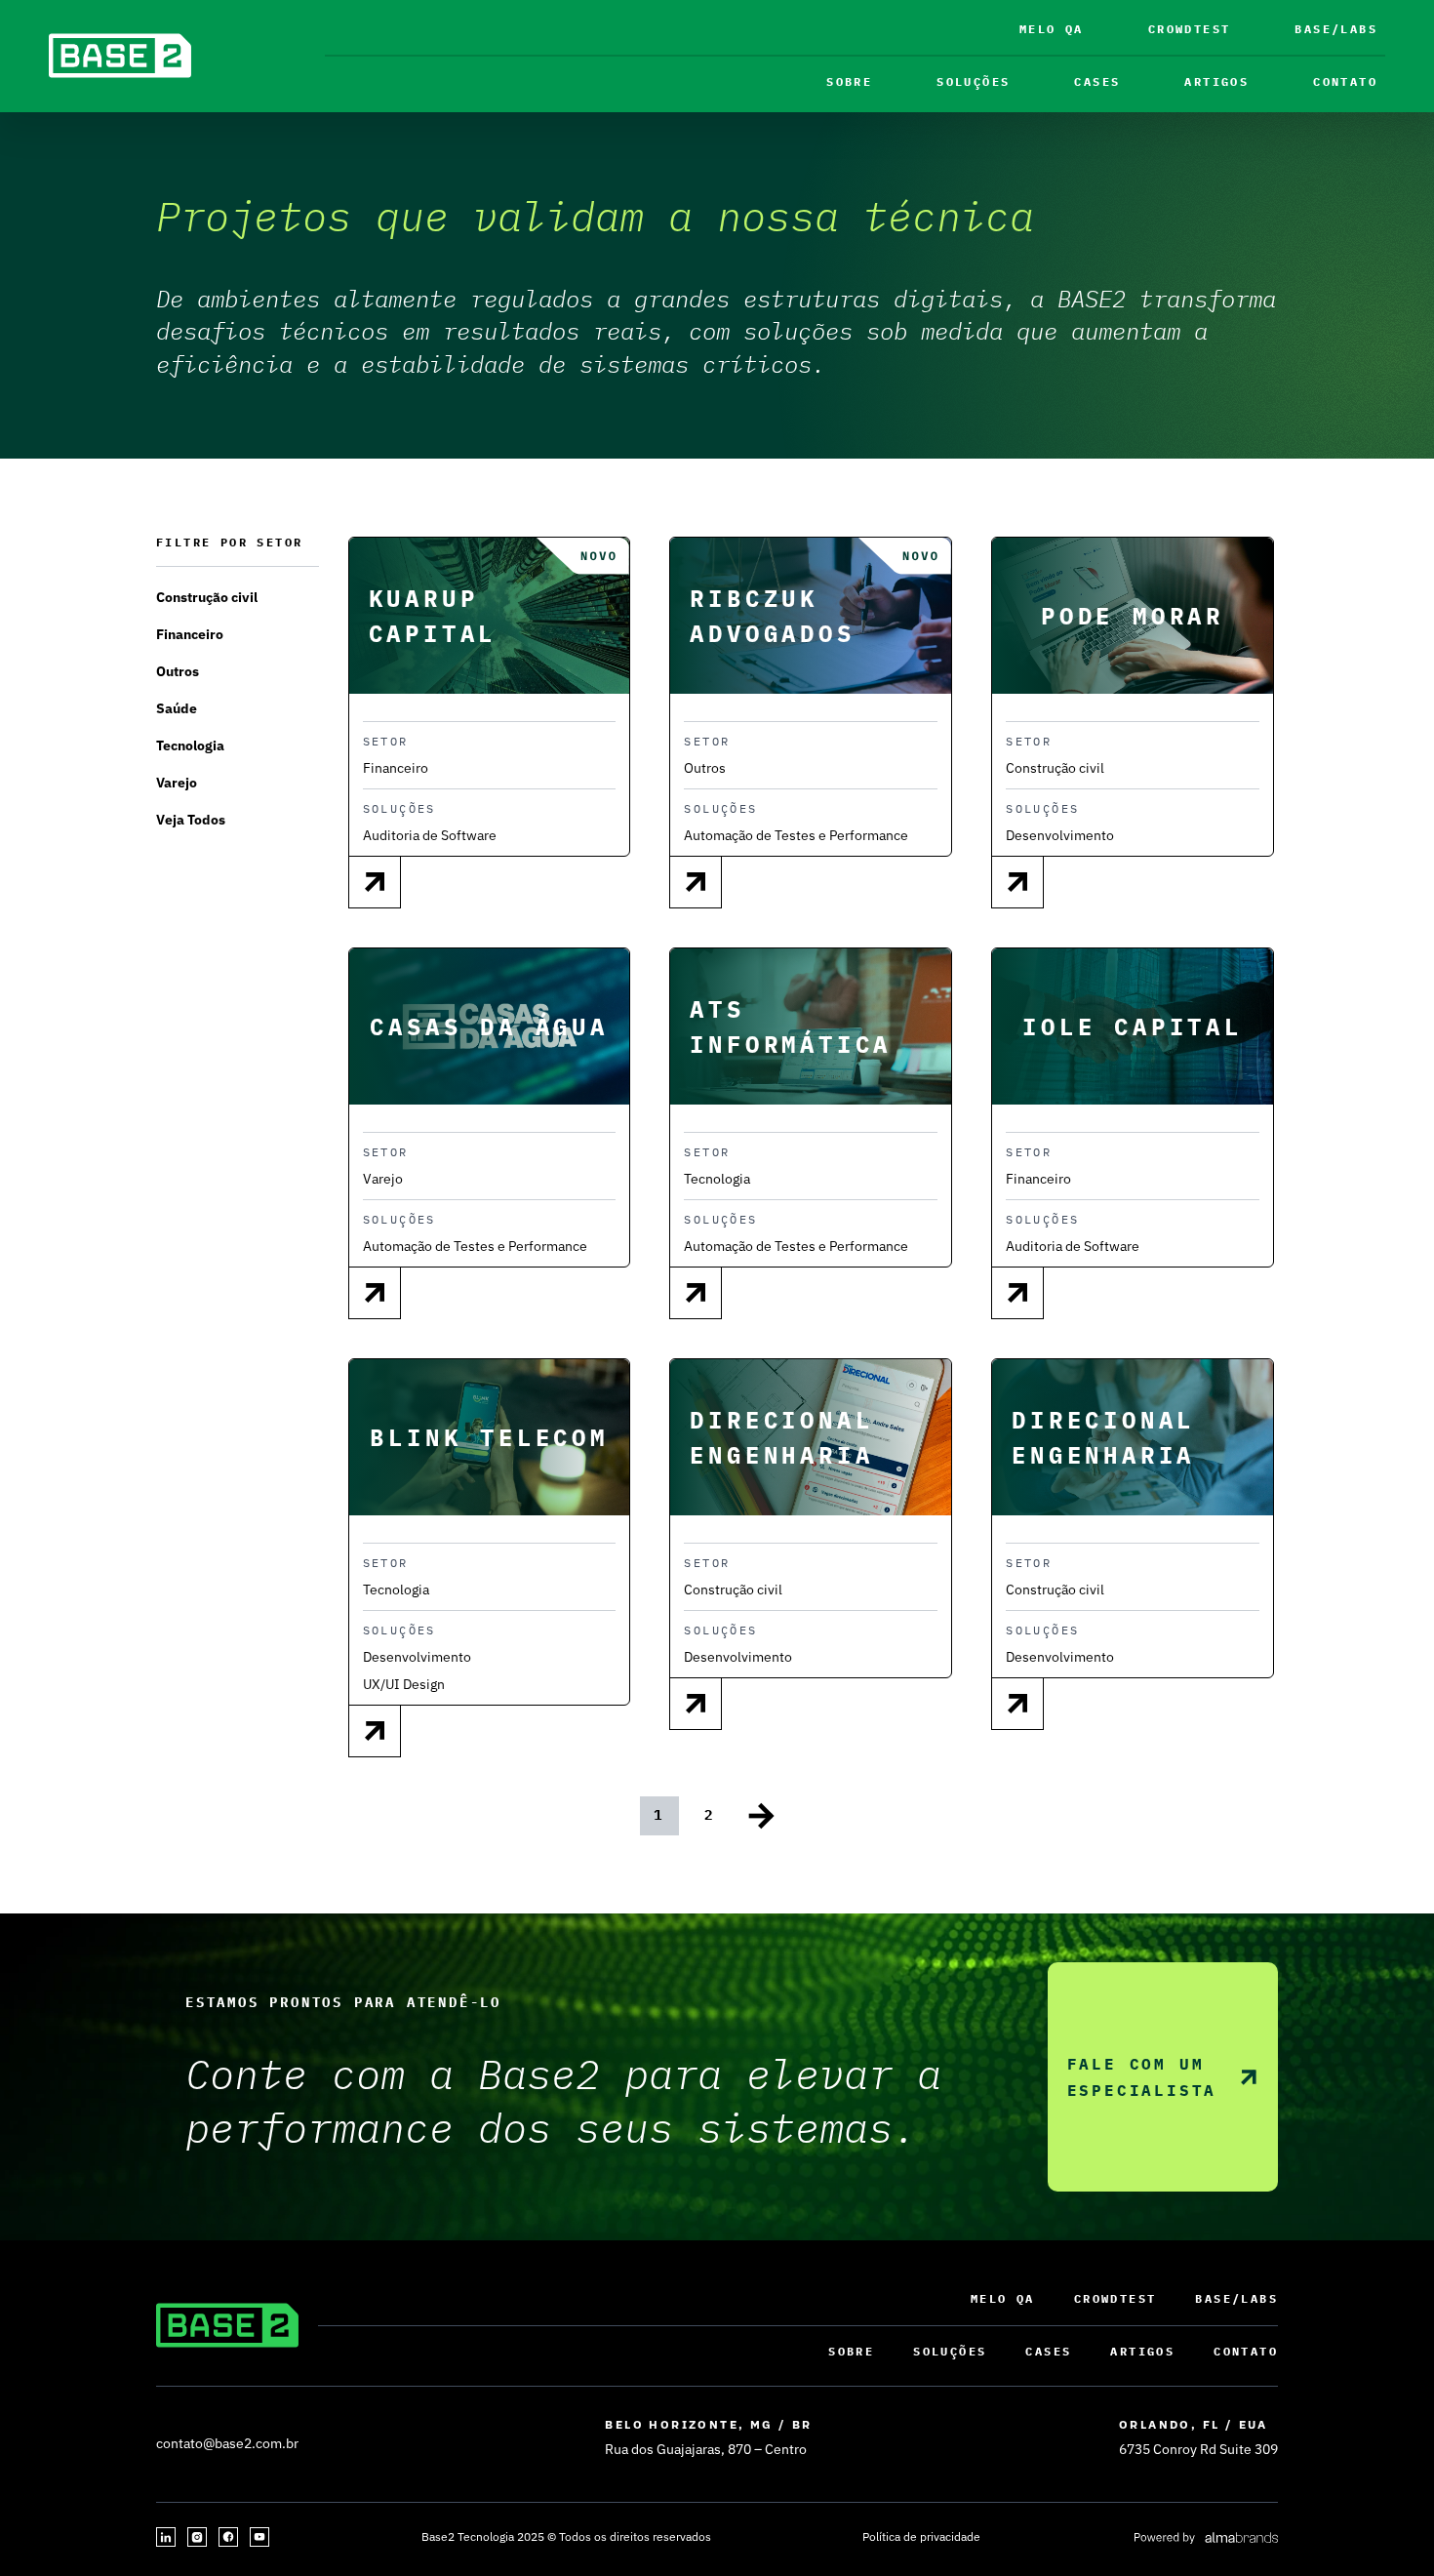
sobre (849, 81)
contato (1345, 81)
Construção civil (207, 597)
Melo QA (1052, 29)
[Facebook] (228, 2537)
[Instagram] (197, 2537)
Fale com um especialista (1142, 2077)
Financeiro (190, 634)
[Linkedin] (166, 2537)
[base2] (120, 56)
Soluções (973, 81)
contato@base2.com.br (227, 2443)
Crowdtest (1190, 29)
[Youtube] (259, 2537)
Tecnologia (190, 745)
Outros (178, 671)
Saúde (177, 708)
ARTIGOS (1216, 81)
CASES (1097, 81)
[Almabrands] (1205, 2537)
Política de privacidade (921, 2536)
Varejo (177, 783)
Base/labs (1336, 29)
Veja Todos (191, 820)
